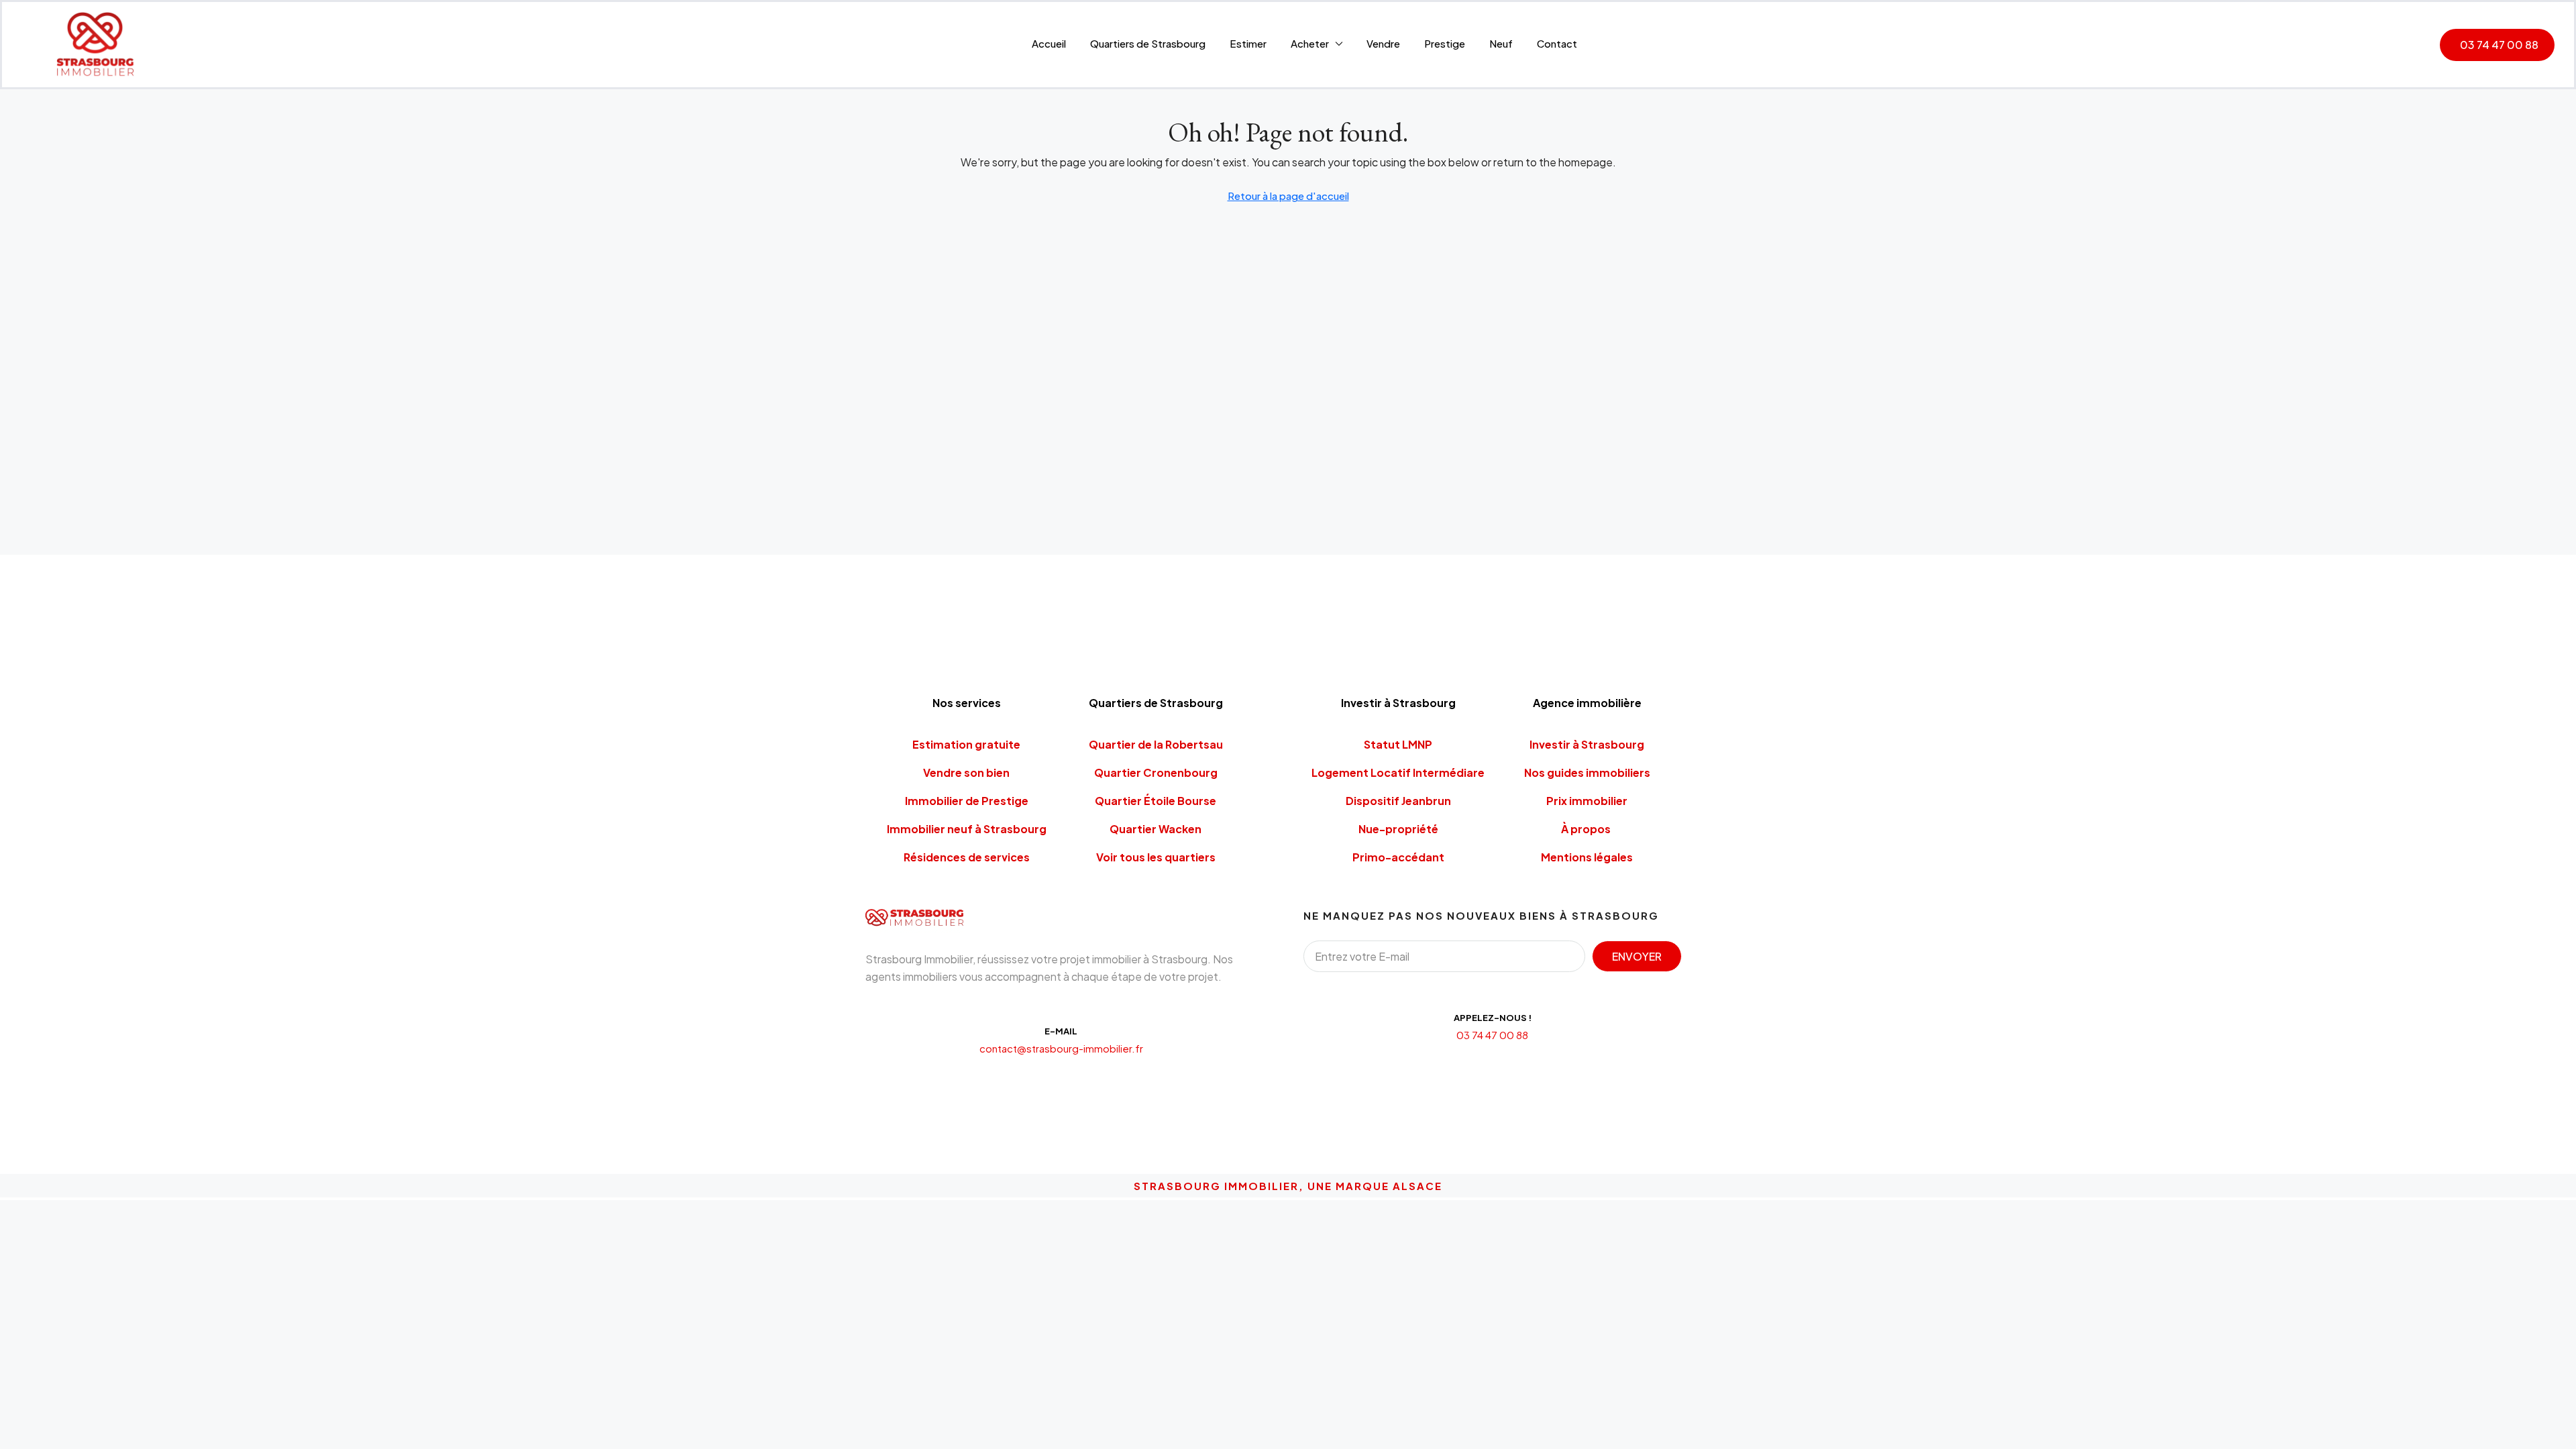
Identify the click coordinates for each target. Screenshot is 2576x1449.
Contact (1557, 43)
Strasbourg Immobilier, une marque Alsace (1288, 1186)
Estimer (1248, 43)
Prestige (1445, 43)
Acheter (1310, 43)
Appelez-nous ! (1493, 1018)
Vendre (1383, 43)
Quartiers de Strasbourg (1148, 43)
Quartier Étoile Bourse (1156, 801)
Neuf (1501, 43)
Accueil (1049, 43)
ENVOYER (1637, 956)
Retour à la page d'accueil (1288, 196)
